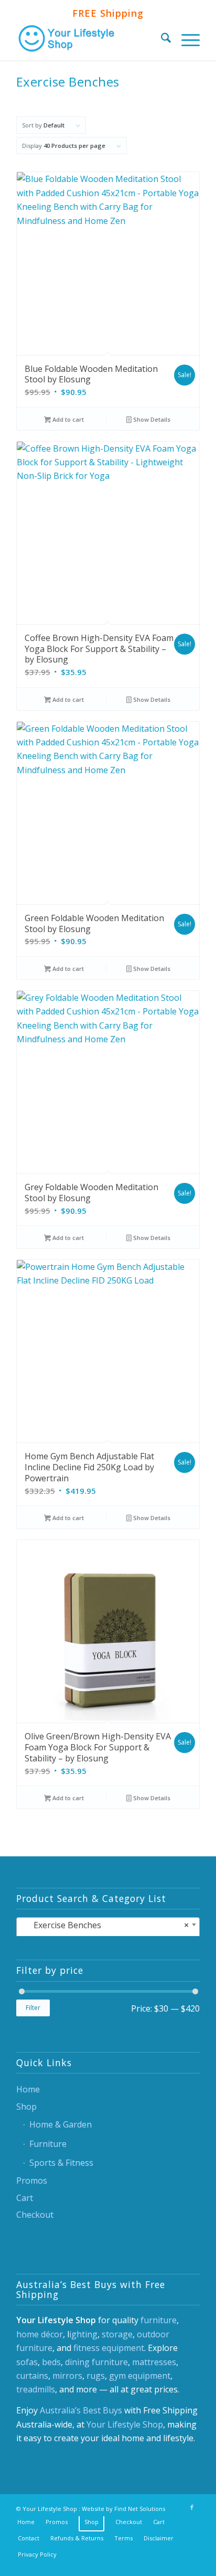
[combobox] (108, 1928)
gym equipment (140, 2376)
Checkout (35, 2215)
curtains (32, 2376)
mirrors (67, 2376)
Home (28, 2089)
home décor (40, 2334)
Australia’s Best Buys (81, 2410)
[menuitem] (161, 39)
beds (51, 2362)
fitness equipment (109, 2348)
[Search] (161, 39)
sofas (27, 2362)
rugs (96, 2376)
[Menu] (185, 39)
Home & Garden (61, 2124)
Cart (25, 2198)
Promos (32, 2180)
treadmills (36, 2389)
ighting (83, 2334)
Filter (33, 2008)
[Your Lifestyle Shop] (90, 39)
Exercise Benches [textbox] (105, 1925)
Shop (26, 2107)
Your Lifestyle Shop (125, 2424)
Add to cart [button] (67, 419)
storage (117, 2334)
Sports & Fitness (61, 2163)
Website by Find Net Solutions (123, 2509)
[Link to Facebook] (192, 2507)
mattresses (154, 2362)
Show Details (151, 419)
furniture (159, 2320)
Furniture (48, 2144)
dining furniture (96, 2362)
